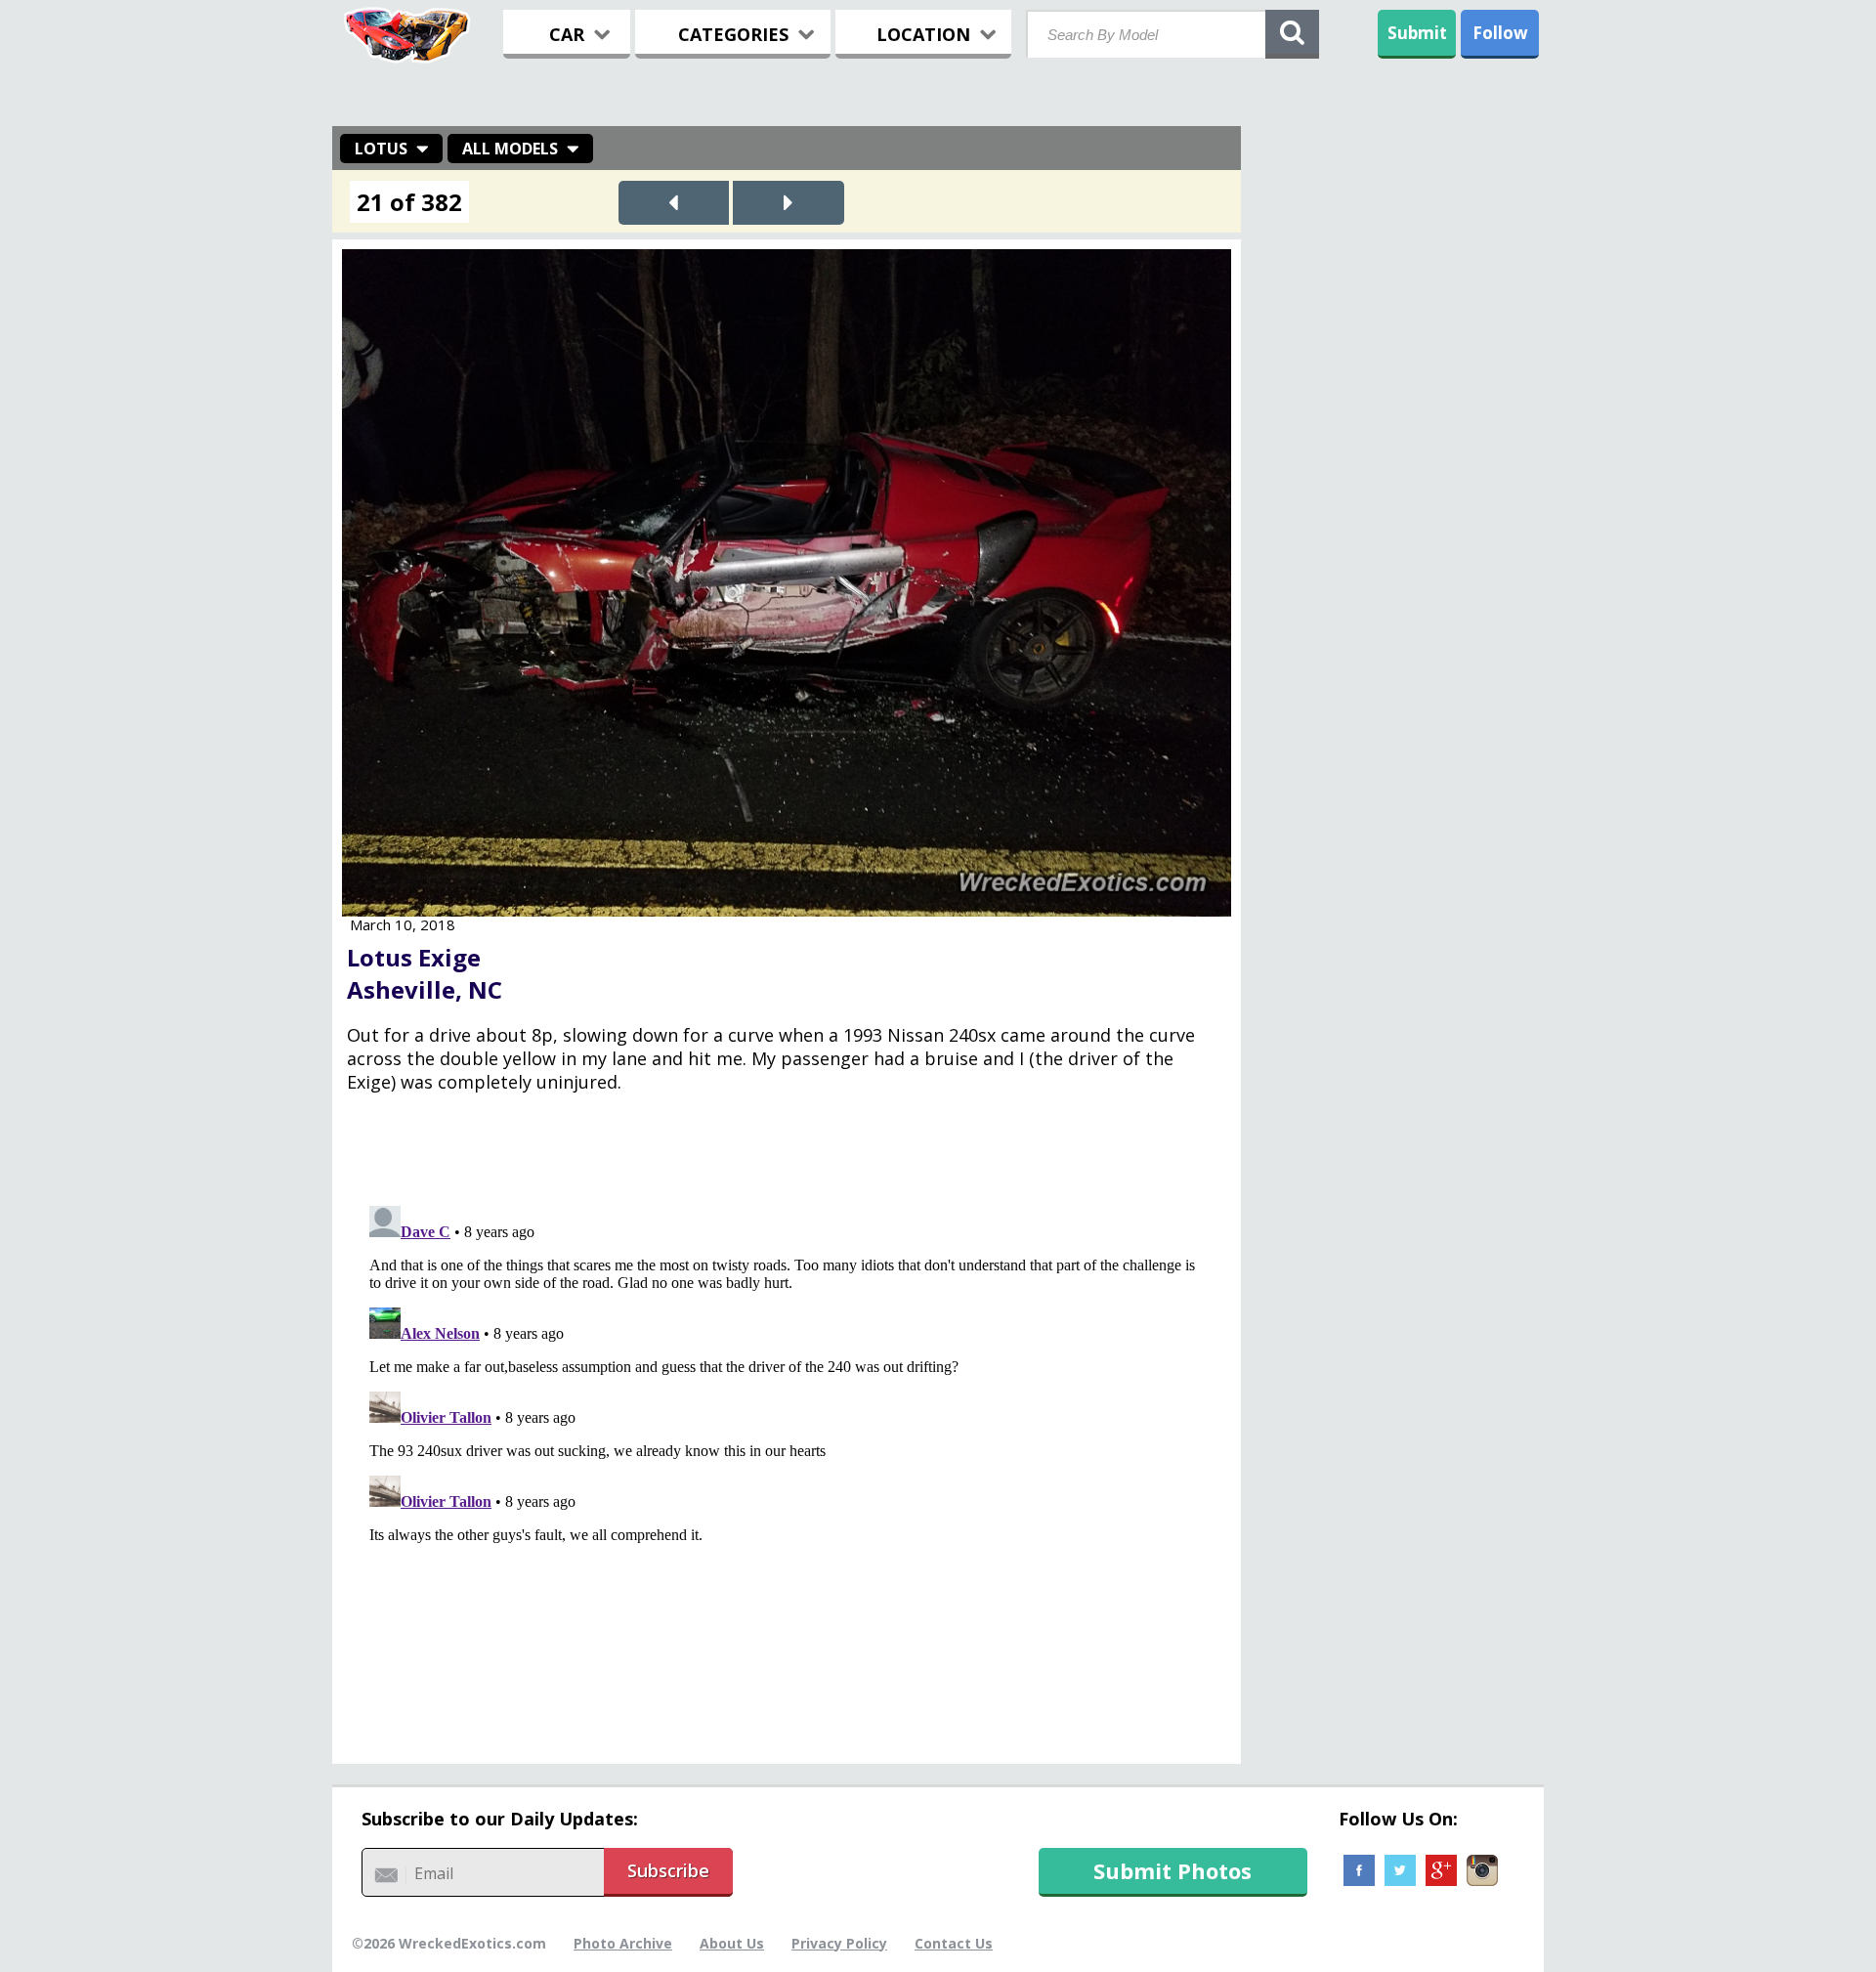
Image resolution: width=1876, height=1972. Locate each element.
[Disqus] (787, 1442)
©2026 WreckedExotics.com (449, 1943)
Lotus (381, 149)
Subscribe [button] (668, 1870)
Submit (1417, 33)
